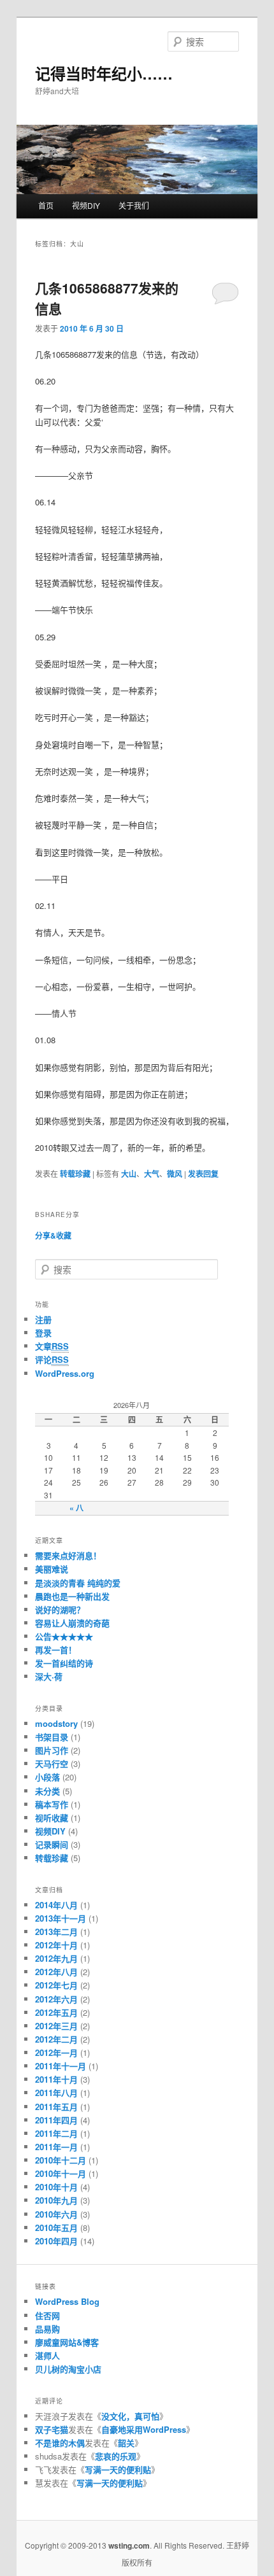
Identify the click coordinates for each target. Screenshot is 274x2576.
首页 (46, 205)
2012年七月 (56, 1985)
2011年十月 (56, 2079)
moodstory (56, 1723)
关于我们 (134, 205)
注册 (43, 1319)
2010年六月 (56, 2214)
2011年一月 (56, 2147)
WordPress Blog (67, 2301)
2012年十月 (56, 1945)
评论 (52, 1359)
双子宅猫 (52, 2429)
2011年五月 (56, 2107)
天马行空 (52, 1763)
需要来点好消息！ (68, 1555)
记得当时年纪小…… (104, 73)
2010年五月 (56, 2228)
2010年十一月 (61, 2173)
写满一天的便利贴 (118, 2469)
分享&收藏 (53, 1235)
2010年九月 (56, 2200)
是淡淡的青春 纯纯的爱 (78, 1583)
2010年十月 (56, 2187)
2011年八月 (56, 2093)
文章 (52, 1346)
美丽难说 (52, 1569)
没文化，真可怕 (130, 2416)
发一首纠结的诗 (64, 1663)
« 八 (76, 1508)
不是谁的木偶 (60, 2443)
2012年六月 (56, 1999)
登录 (43, 1333)
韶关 (126, 2443)
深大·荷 (49, 1676)
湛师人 (47, 2355)
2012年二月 (56, 2039)
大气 (152, 1174)
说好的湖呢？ (60, 1609)
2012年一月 (56, 2052)
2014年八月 (56, 1905)
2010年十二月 (61, 2160)
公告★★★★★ (64, 1636)
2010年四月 (56, 2241)
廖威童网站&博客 (67, 2342)
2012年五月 (56, 2012)
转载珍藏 (75, 1174)
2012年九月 (56, 1958)
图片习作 (52, 1750)
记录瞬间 (52, 1844)
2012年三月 (56, 2026)
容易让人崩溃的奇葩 (72, 1623)
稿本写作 (52, 1804)
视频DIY (86, 205)
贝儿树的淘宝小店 (68, 2369)
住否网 (47, 2315)
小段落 (47, 1777)
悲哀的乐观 (116, 2456)
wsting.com (129, 2545)
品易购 (47, 2329)
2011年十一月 (61, 2066)
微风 (175, 1174)
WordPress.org (65, 1373)
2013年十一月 (61, 1918)
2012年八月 (56, 1972)
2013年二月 (56, 1932)
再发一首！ (56, 1650)
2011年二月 (56, 2133)
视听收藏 (52, 1818)
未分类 (47, 1791)
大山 (129, 1174)
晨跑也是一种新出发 (72, 1596)
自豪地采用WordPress (144, 2429)
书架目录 (52, 1737)
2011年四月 (56, 2120)
